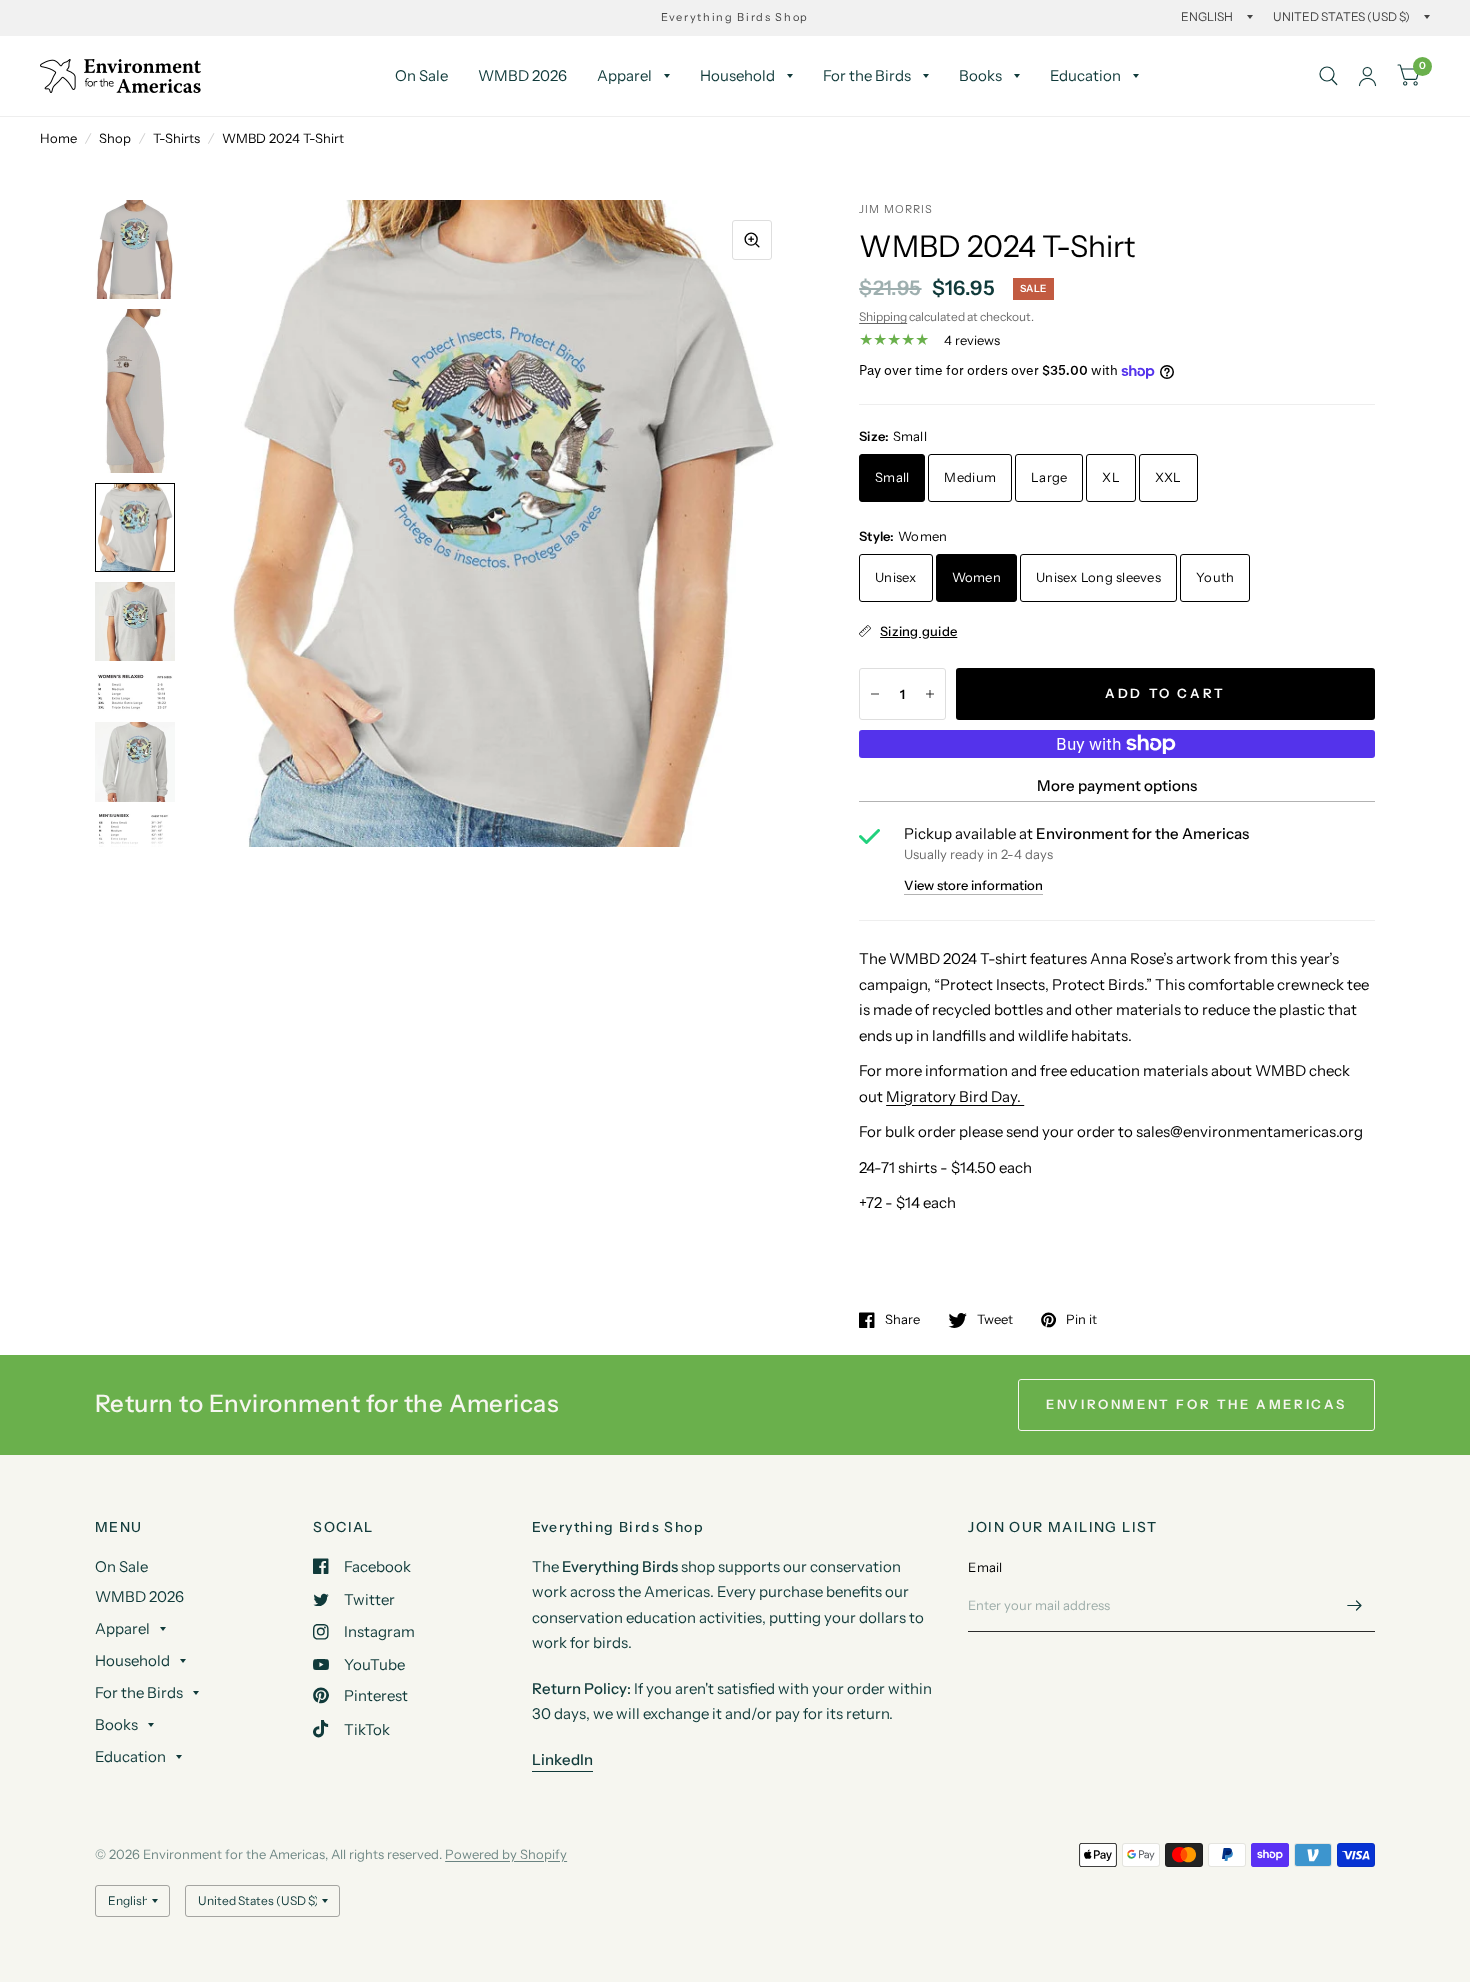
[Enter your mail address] (1355, 1606)
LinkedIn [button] (562, 1759)
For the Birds (867, 75)
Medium (970, 477)
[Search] (1328, 76)
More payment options (1117, 785)
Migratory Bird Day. (955, 1096)
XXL (1168, 477)
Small (892, 477)
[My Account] (1367, 76)
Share (902, 1320)
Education (1085, 75)
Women (976, 577)
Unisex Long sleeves (1098, 577)
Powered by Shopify (506, 1854)
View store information (973, 885)
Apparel (624, 75)
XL (1111, 477)
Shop (115, 138)
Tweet (995, 1320)
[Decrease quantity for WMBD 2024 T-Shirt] (875, 694)
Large (1049, 477)
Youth (1215, 577)
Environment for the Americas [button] (1196, 1404)
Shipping (883, 316)
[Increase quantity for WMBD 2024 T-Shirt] (930, 694)
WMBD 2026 (522, 75)
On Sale (421, 75)
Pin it (1081, 1320)
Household (737, 75)
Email (985, 1567)
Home (58, 138)
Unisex (896, 577)
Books (980, 75)
